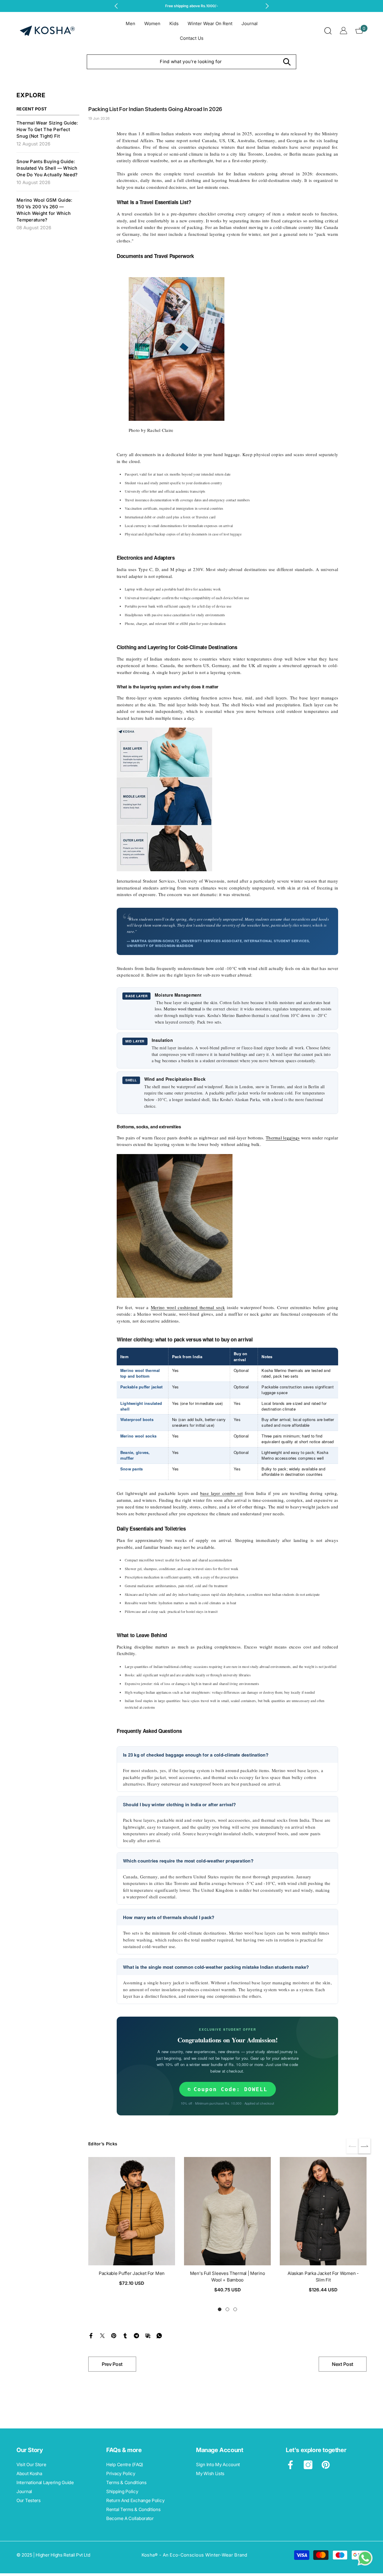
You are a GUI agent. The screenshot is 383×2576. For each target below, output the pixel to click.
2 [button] (227, 2309)
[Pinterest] (114, 2335)
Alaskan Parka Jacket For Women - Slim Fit (323, 2277)
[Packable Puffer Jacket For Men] (132, 2211)
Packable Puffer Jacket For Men (132, 2273)
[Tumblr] (125, 2335)
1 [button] (220, 2309)
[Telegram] (136, 2335)
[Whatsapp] (159, 2335)
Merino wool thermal (182, 1009)
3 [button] (235, 2309)
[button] (364, 2146)
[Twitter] (102, 2335)
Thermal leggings (283, 1138)
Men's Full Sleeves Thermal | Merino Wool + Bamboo (228, 2277)
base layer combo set (221, 1493)
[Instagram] (308, 2465)
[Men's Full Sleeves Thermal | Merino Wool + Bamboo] (227, 2211)
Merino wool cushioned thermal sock (188, 1307)
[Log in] (344, 31)
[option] (192, 6)
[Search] (328, 31)
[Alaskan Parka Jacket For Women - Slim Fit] (323, 2211)
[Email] (148, 2335)
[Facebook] (91, 2335)
